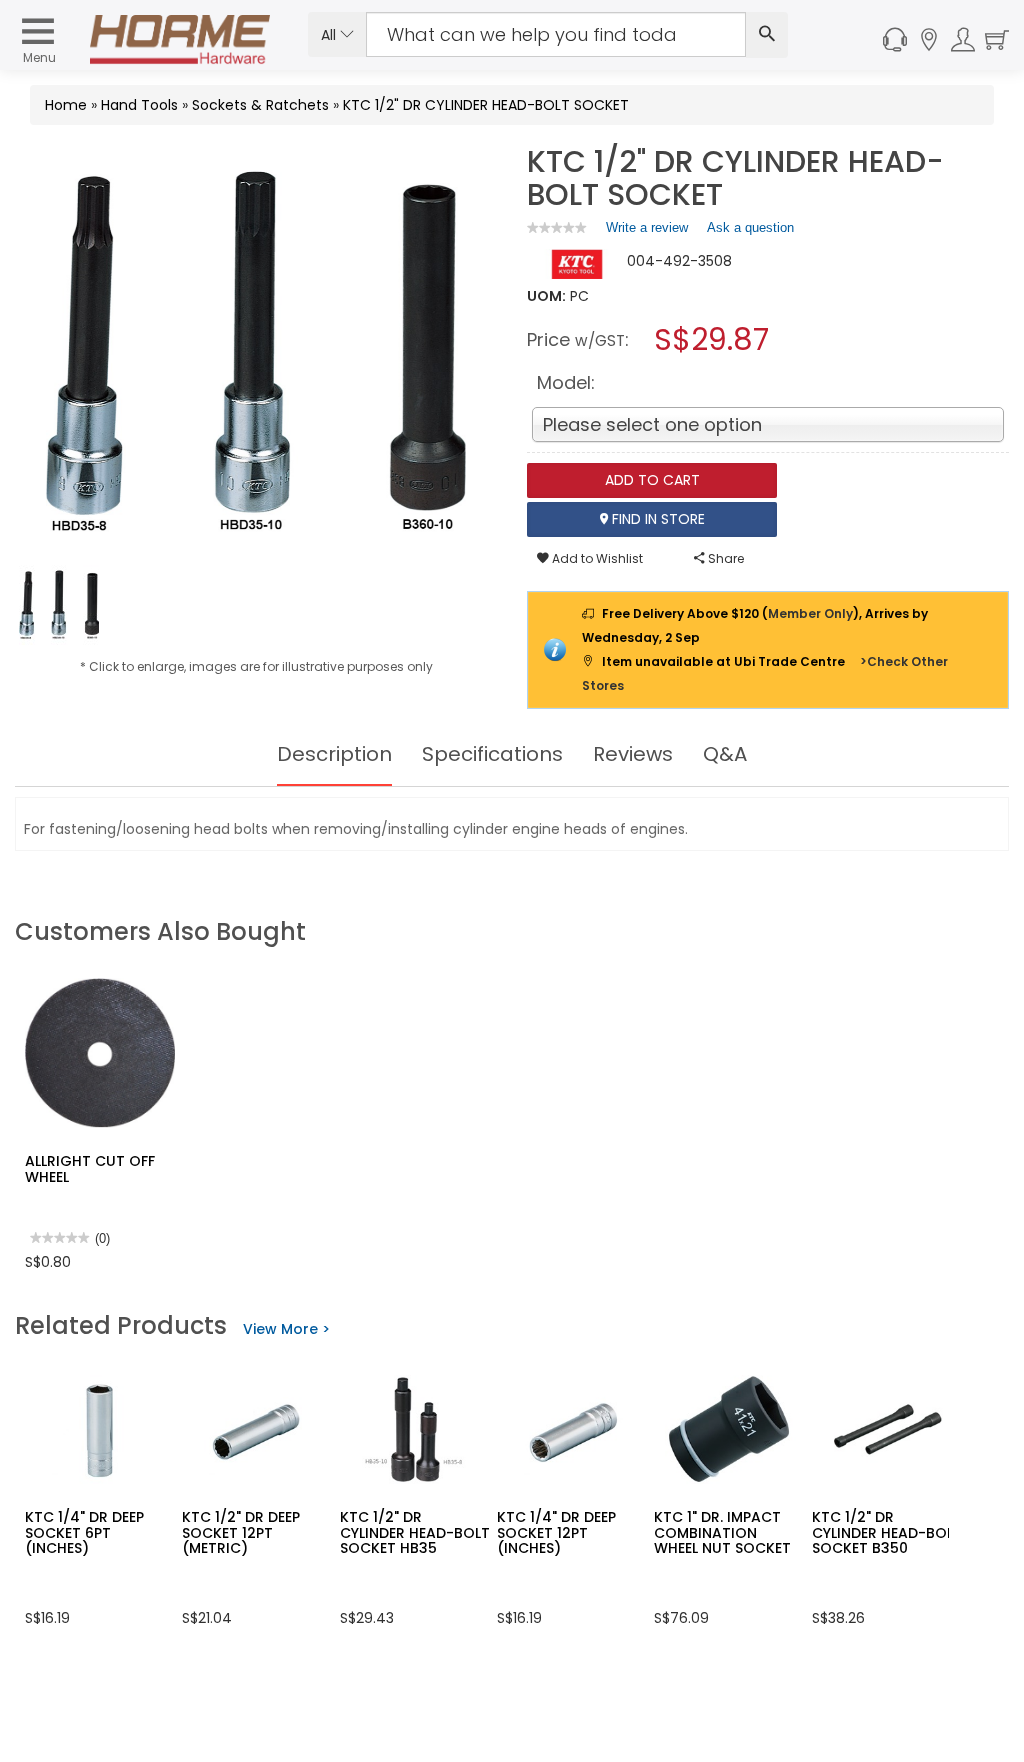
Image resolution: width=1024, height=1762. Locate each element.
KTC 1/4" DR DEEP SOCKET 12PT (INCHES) (556, 1532)
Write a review (647, 232)
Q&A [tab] (725, 754)
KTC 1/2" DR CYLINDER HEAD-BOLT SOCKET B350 (887, 1532)
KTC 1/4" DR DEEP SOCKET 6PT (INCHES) (84, 1532)
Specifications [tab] (492, 754)
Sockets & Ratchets (260, 105)
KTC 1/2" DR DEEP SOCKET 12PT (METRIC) (241, 1532)
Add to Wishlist (596, 558)
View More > (286, 1329)
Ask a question (750, 227)
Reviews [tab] (633, 754)
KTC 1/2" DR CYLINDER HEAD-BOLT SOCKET (486, 105)
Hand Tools (139, 105)
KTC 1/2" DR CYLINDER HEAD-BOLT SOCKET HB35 (415, 1532)
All (330, 35)
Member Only (810, 613)
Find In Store (656, 519)
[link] (557, 227)
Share (724, 558)
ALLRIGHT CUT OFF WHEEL (90, 1168)
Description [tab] (334, 754)
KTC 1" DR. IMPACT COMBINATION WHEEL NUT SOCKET (722, 1532)
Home (66, 105)
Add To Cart (652, 480)
